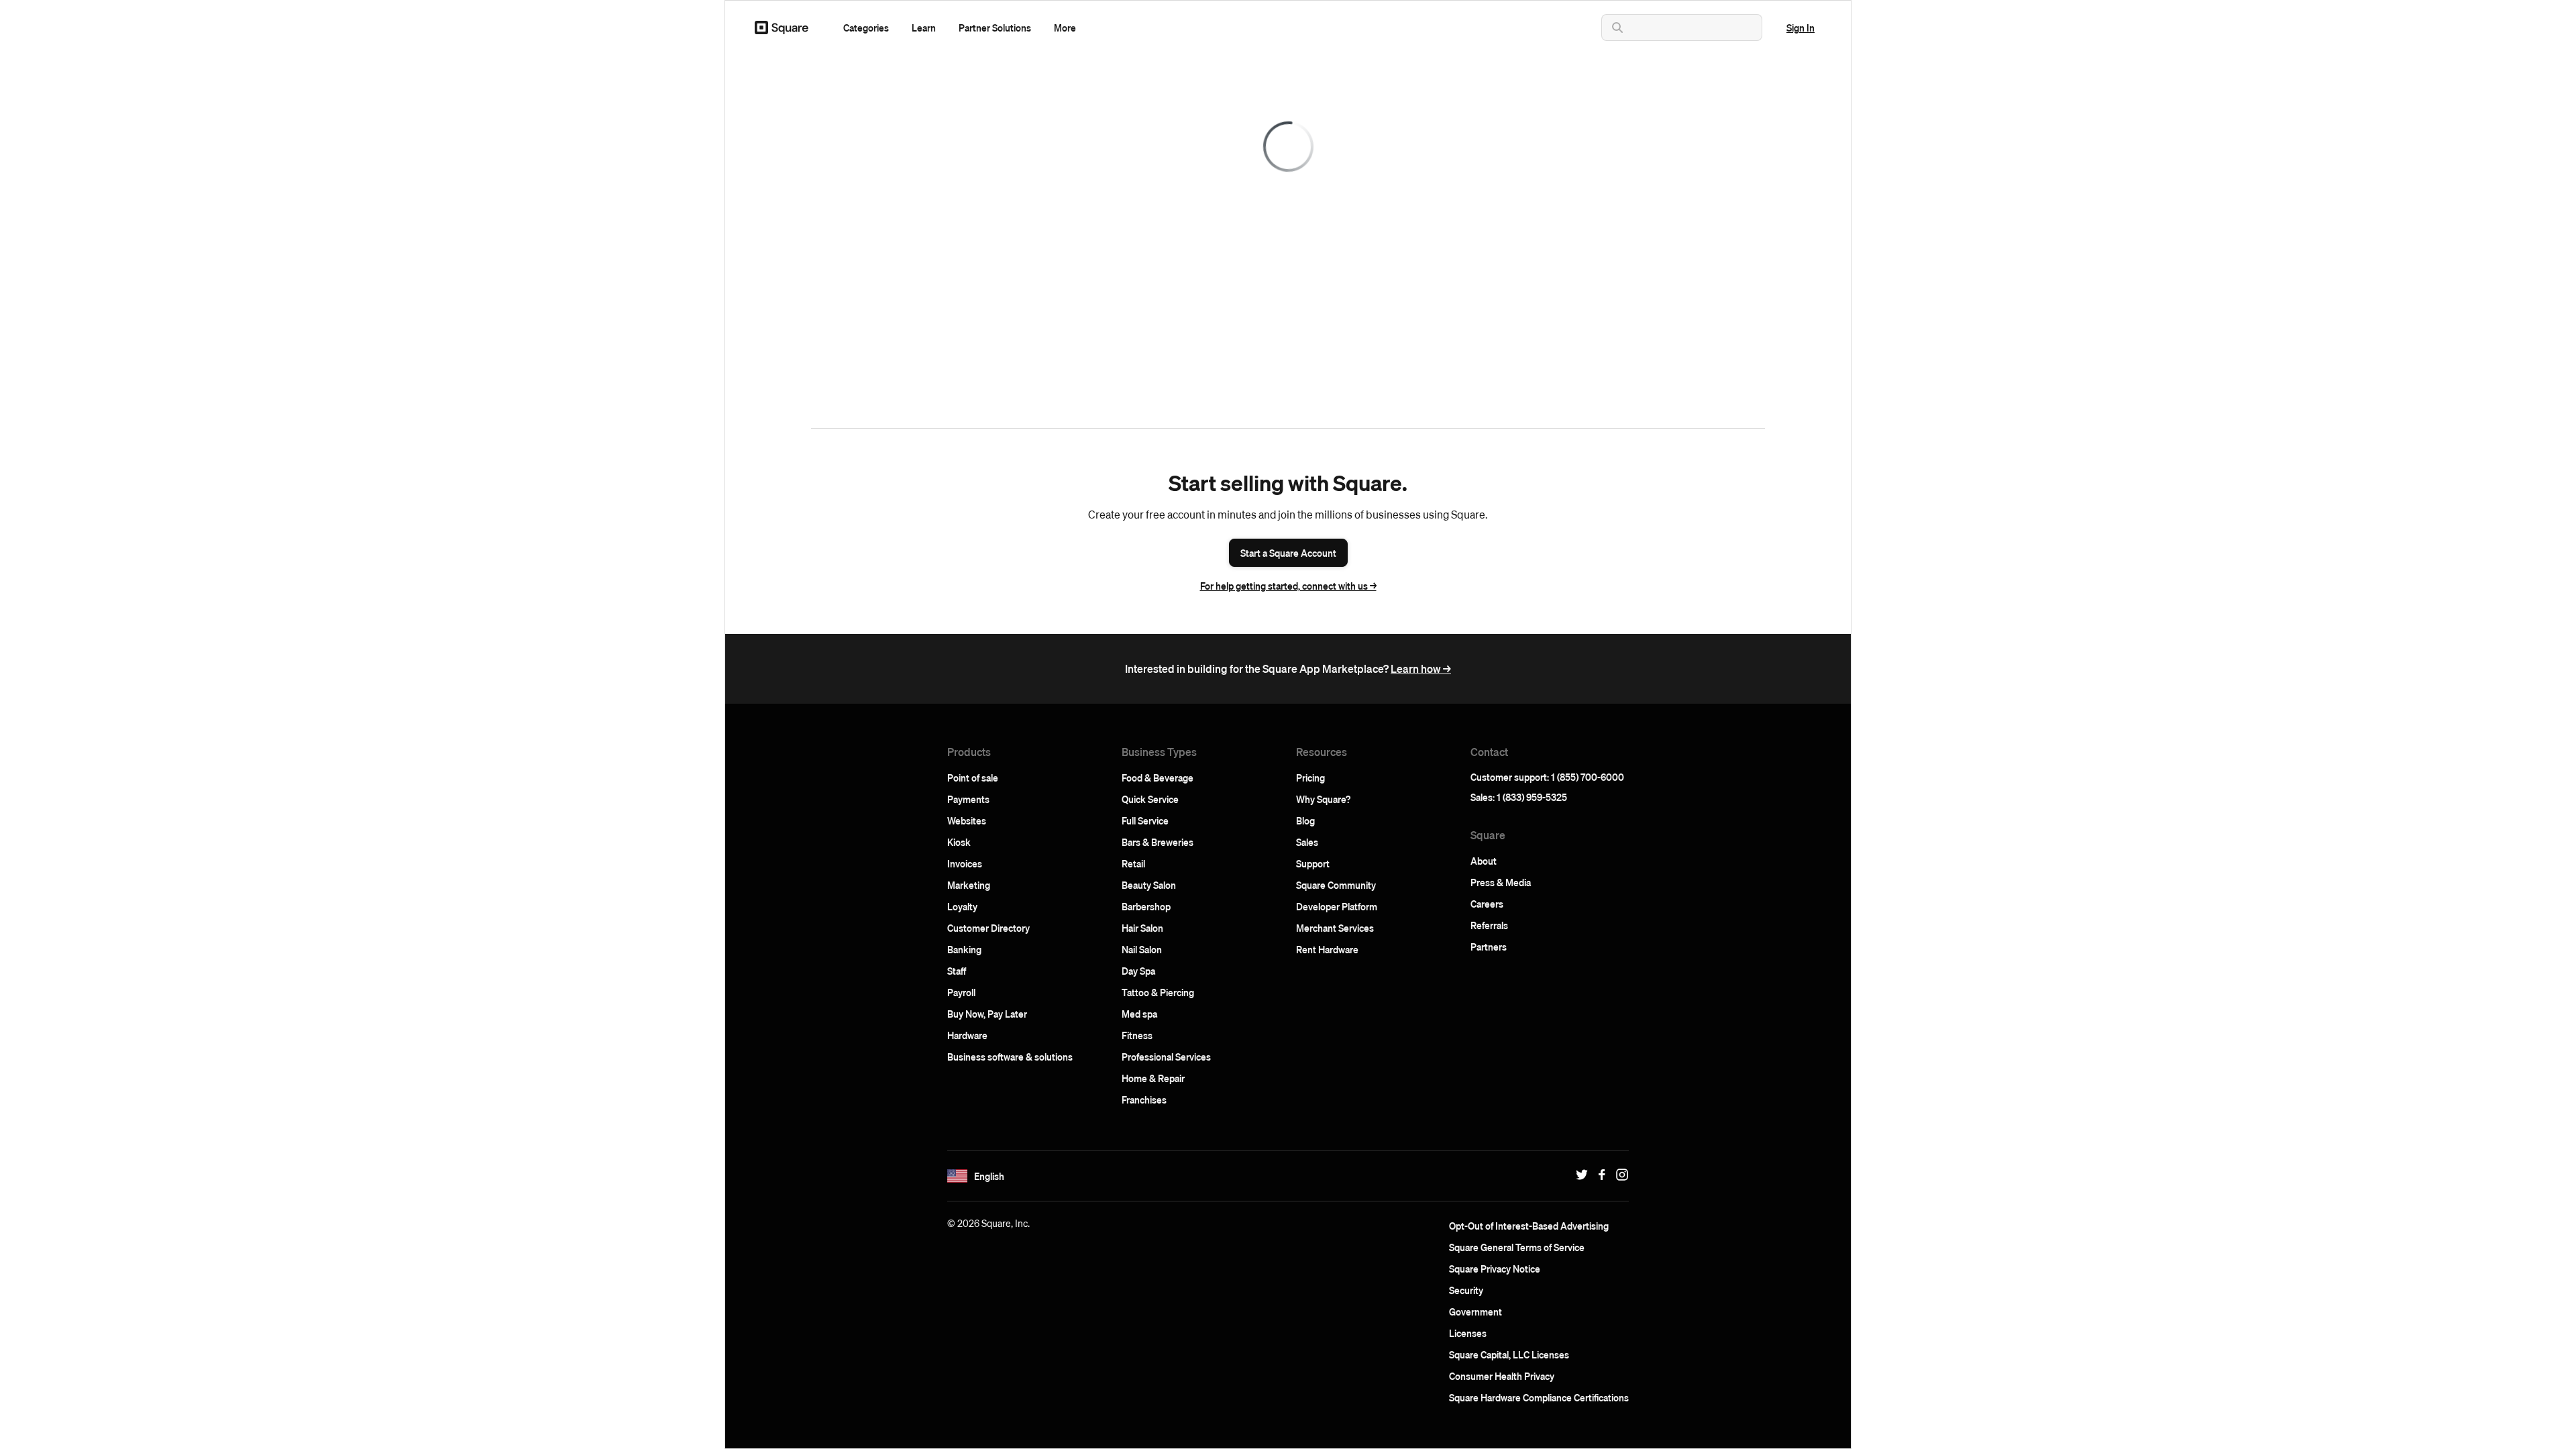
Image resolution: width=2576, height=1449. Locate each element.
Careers (1487, 904)
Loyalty (962, 906)
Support (1313, 863)
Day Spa (1138, 971)
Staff (957, 971)
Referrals (1489, 925)
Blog (1305, 820)
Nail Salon (1142, 949)
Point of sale (973, 777)
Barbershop (1146, 906)
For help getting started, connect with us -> (1288, 586)
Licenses (1468, 1333)
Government (1475, 1311)
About (1484, 861)
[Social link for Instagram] (1619, 1175)
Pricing (1310, 777)
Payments (968, 799)
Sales (1307, 842)
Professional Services (1166, 1057)
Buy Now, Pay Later (987, 1014)
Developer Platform (1337, 906)
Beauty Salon (1149, 885)
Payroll (961, 992)
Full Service (1145, 820)
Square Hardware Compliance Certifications (1539, 1397)
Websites (967, 820)
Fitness (1137, 1035)
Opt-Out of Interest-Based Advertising (1529, 1226)
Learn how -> (1421, 668)
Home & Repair (1153, 1078)
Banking (964, 949)
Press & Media (1501, 882)
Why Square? (1323, 799)
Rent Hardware (1327, 949)
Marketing (969, 885)
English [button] (989, 1176)
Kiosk (959, 842)
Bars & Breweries (1158, 842)
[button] (866, 28)
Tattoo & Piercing (1158, 992)
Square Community (1336, 885)
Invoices (965, 863)
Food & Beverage (1158, 777)
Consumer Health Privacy (1502, 1376)
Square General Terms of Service (1517, 1247)
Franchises (1144, 1099)
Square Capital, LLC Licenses (1509, 1354)
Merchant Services (1335, 928)
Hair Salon (1142, 928)
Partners (1489, 947)
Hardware (967, 1035)
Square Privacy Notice (1495, 1269)
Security (1466, 1290)
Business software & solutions (1010, 1057)
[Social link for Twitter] (1578, 1175)
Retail (1133, 863)
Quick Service (1150, 799)
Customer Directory (988, 928)
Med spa (1139, 1014)
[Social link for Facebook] (1599, 1175)
